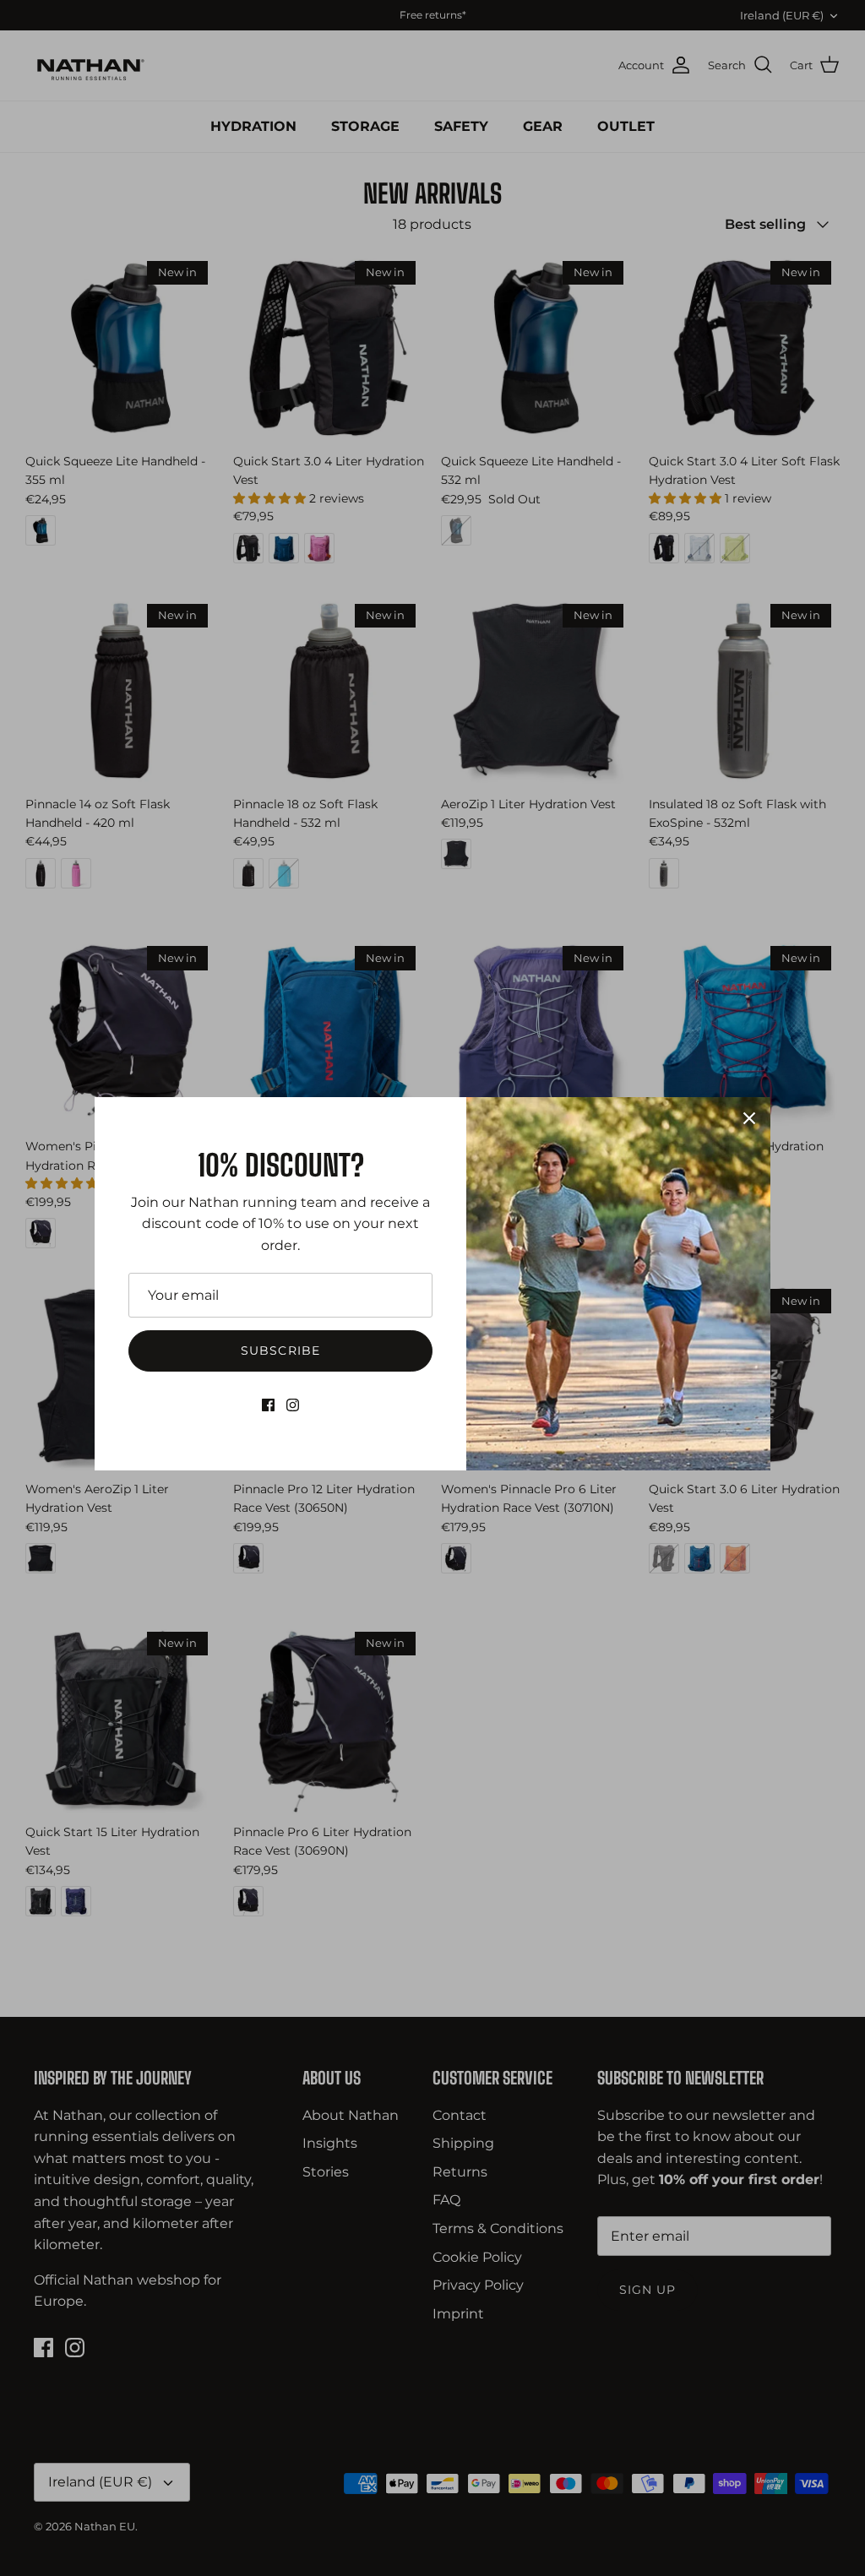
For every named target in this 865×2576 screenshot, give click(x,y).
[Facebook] (268, 1405)
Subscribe (280, 1350)
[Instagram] (293, 1405)
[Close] (749, 1118)
